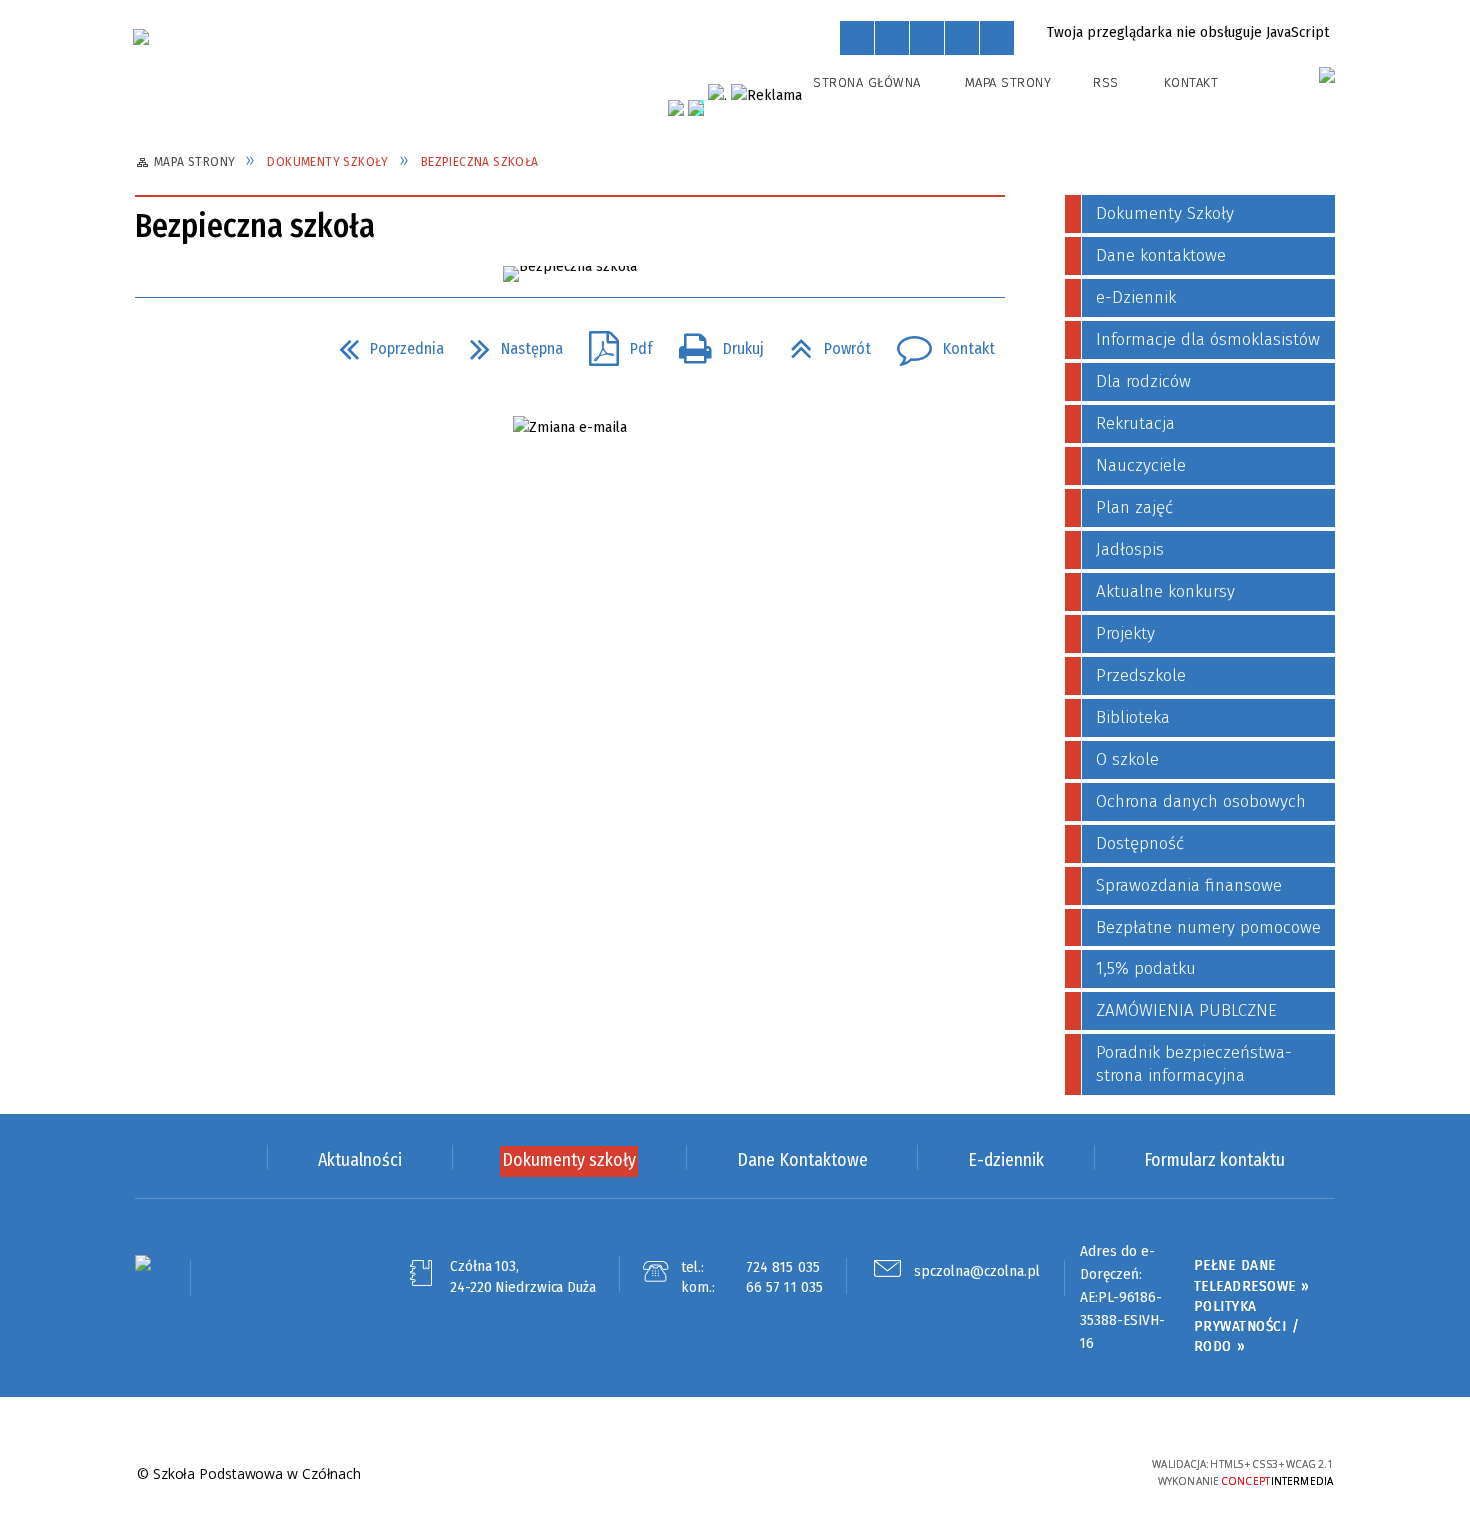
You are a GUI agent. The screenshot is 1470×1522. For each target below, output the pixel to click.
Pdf (613, 343)
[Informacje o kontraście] (997, 38)
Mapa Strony (1008, 82)
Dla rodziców (1143, 381)
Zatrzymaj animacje (857, 38)
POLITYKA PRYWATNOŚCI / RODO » (1247, 1326)
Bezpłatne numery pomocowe (1208, 927)
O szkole (1127, 759)
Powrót (822, 343)
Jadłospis (1130, 549)
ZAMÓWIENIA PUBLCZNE (1186, 1010)
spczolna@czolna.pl (977, 1271)
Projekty (1125, 633)
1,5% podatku (1146, 968)
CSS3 (1020, 1472)
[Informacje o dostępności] (892, 38)
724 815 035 (783, 1267)
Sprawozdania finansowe (1189, 885)
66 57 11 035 (784, 1287)
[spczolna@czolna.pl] (570, 427)
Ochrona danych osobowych (1201, 801)
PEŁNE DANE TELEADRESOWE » (1252, 1275)
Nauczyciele (1141, 465)
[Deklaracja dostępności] (927, 38)
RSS (1106, 82)
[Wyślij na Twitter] (191, 349)
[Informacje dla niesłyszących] (962, 38)
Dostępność (1140, 843)
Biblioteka (1133, 717)
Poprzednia (383, 343)
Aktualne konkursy (1165, 591)
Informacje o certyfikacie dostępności (734, 1474)
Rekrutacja (1135, 423)
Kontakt (1191, 82)
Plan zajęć (1134, 507)
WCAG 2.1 (1082, 1470)
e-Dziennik (1136, 297)
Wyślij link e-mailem (227, 349)
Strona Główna (867, 82)
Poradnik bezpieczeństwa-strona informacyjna (1194, 1064)
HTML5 (990, 1472)
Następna (508, 343)
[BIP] (1327, 75)
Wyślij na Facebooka (155, 349)
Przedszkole (1141, 675)
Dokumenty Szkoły (1165, 213)
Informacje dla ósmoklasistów (1208, 339)
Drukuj (713, 343)
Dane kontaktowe (1161, 255)
